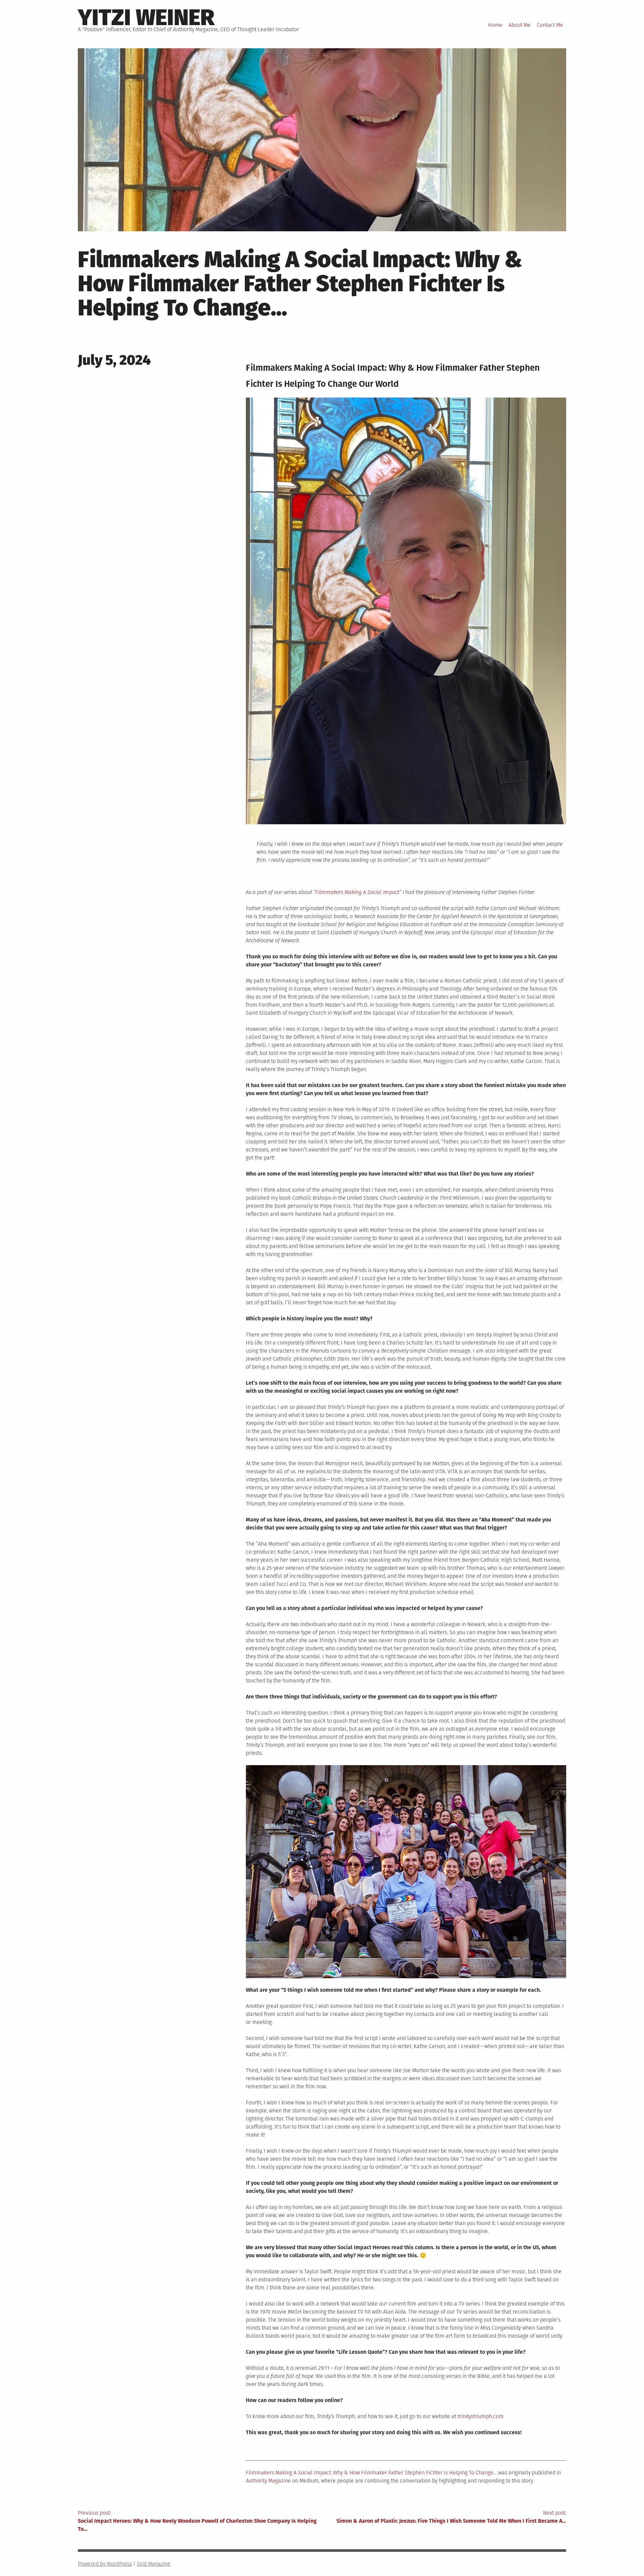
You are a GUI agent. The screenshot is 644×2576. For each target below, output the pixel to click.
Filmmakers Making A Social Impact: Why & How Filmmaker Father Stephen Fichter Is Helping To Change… (371, 2473)
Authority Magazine (268, 2481)
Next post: (451, 2517)
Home (495, 25)
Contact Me (550, 25)
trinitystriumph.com (480, 2416)
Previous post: (197, 2521)
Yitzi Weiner (146, 17)
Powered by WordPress (105, 2564)
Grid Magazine (154, 2564)
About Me (520, 25)
